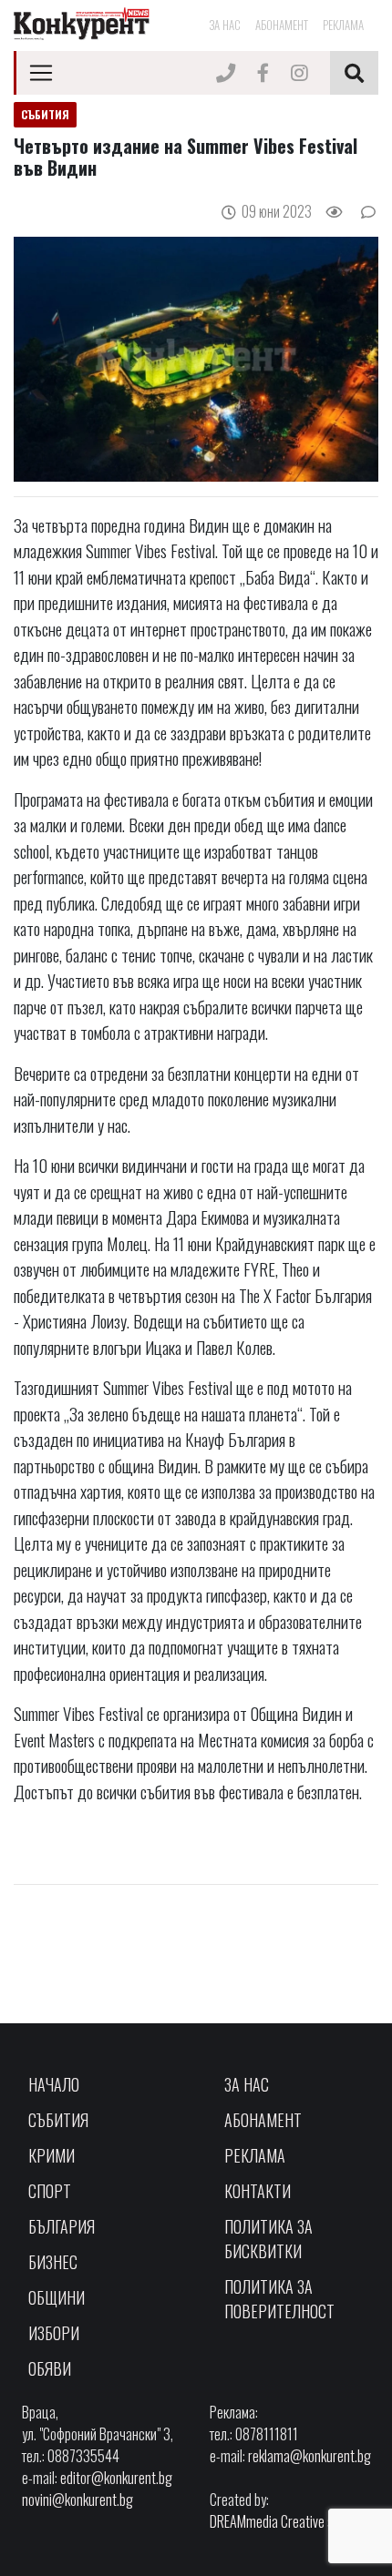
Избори (54, 2333)
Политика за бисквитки (268, 2239)
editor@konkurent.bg (116, 2478)
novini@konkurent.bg (77, 2500)
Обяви (50, 2368)
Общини (57, 2297)
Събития (58, 2120)
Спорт (50, 2191)
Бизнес (53, 2262)
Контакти (258, 2191)
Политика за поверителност (279, 2299)
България (62, 2226)
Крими (52, 2155)
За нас (225, 25)
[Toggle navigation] (41, 73)
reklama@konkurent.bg (309, 2456)
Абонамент (282, 25)
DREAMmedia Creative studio (285, 2521)
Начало (54, 2084)
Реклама (343, 25)
